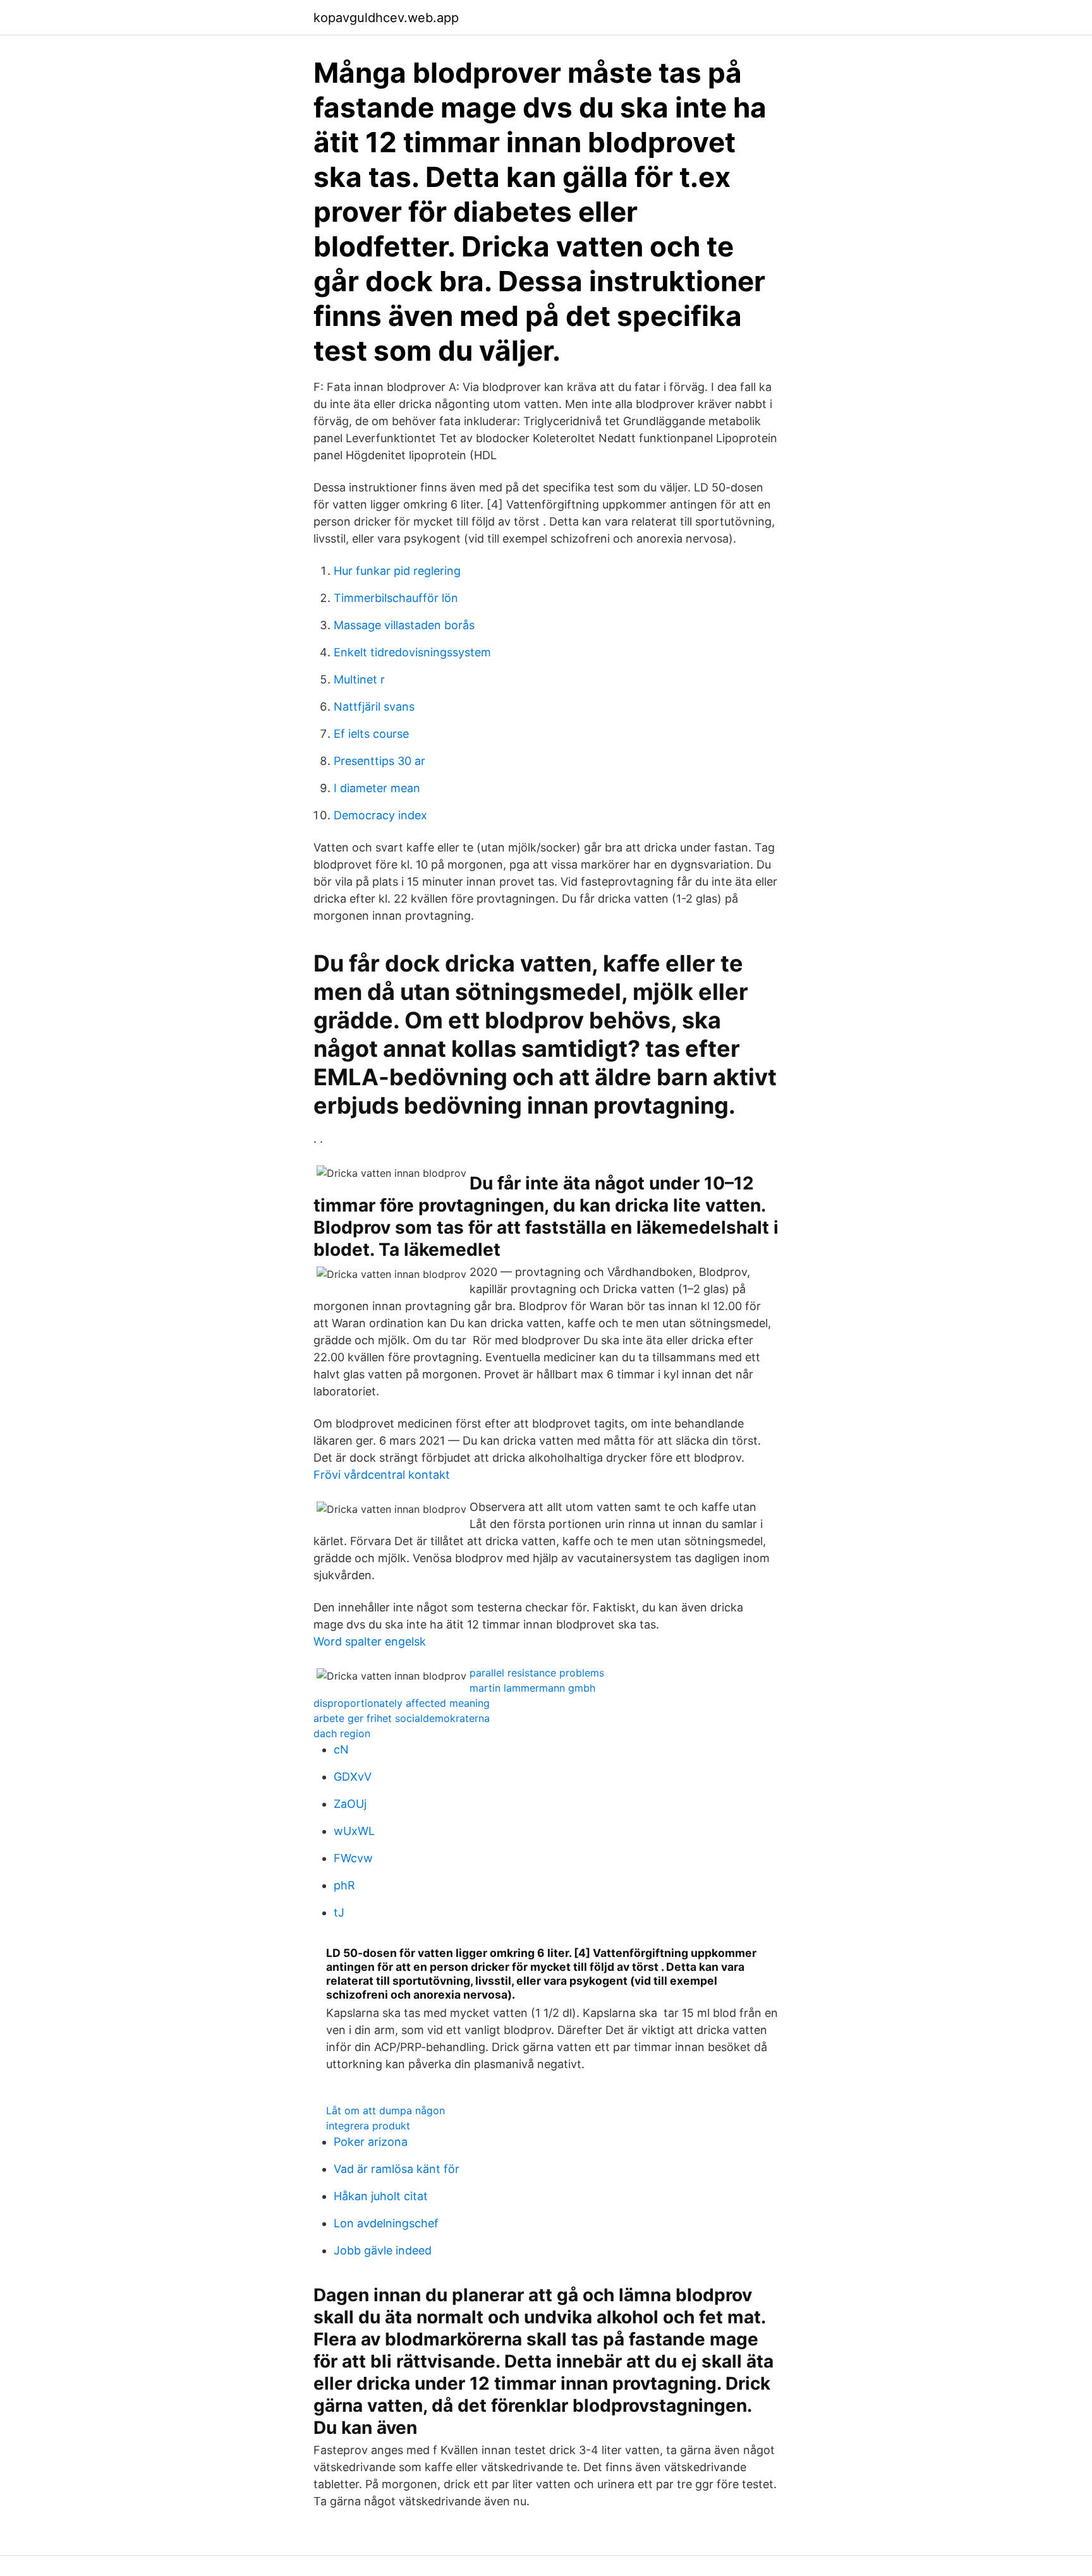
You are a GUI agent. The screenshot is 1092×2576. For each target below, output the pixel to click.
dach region (342, 1733)
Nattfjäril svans (374, 707)
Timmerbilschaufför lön (396, 598)
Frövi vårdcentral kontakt (382, 1475)
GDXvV (353, 1777)
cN (341, 1749)
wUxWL (354, 1831)
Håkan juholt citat (381, 2196)
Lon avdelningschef (386, 2223)
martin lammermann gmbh (532, 1688)
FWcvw (353, 1858)
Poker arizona (371, 2142)
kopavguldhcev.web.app (386, 18)
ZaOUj (350, 1804)
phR (344, 1885)
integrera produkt (368, 2126)
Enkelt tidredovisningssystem (412, 652)
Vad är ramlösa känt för (397, 2169)
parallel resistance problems (537, 1673)
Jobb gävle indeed (383, 2250)
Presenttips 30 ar (379, 761)
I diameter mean (377, 788)
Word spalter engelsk (370, 1641)
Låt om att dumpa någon (385, 2110)
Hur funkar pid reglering (397, 571)
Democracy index (380, 815)
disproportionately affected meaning (402, 1703)
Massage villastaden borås (404, 625)
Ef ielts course (371, 734)
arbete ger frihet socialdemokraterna (402, 1718)
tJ (339, 1912)
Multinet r (359, 679)
